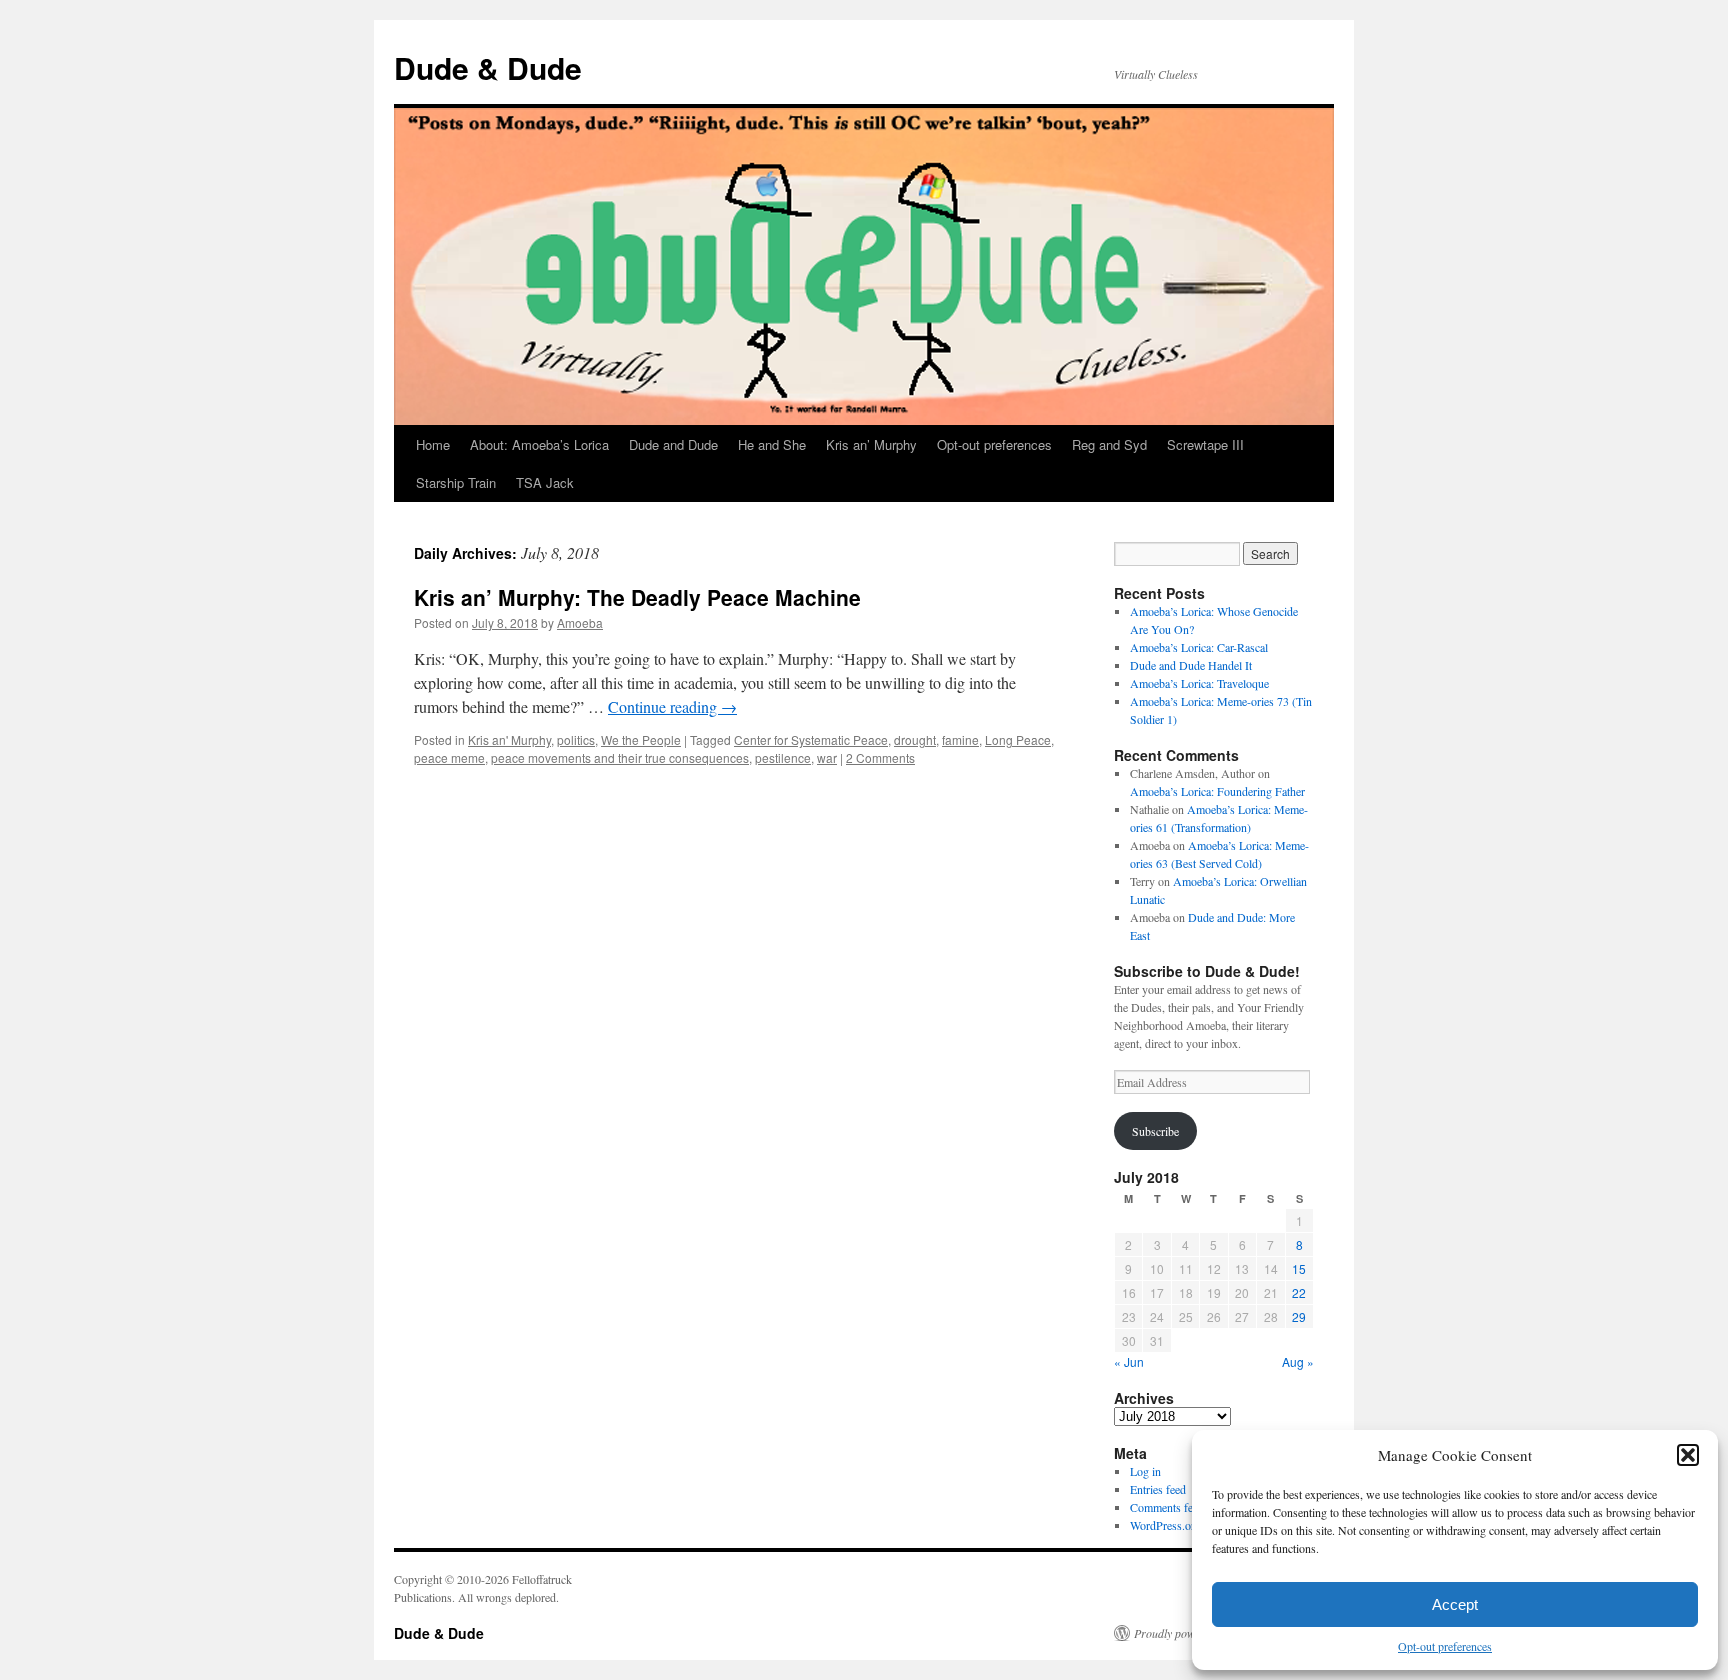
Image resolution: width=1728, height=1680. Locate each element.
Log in (1145, 1471)
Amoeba (580, 622)
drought (915, 739)
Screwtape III (1205, 444)
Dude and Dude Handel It (1191, 665)
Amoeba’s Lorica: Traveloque (1199, 683)
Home (433, 444)
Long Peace (1018, 739)
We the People (641, 739)
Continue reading (672, 706)
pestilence (783, 757)
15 (1299, 1268)
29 (1299, 1316)
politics (576, 739)
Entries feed (1158, 1489)
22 (1299, 1292)
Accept (1455, 1604)
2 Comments (880, 757)
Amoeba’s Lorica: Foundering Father (1217, 791)
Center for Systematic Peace (811, 739)
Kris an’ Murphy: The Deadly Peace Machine (637, 597)
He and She (772, 444)
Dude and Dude (673, 444)
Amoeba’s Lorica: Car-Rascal (1199, 647)
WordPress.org (1165, 1525)
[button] (1688, 1455)
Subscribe (1155, 1131)
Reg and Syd (1109, 444)
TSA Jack (545, 482)
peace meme (449, 757)
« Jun (1129, 1361)
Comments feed (1167, 1507)
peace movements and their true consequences (620, 757)
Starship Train (456, 482)
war (827, 757)
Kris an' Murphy (509, 739)
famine (960, 739)
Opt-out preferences (1445, 1646)
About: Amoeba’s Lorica (539, 444)
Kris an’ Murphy (871, 444)
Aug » (1298, 1361)
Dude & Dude (488, 67)
